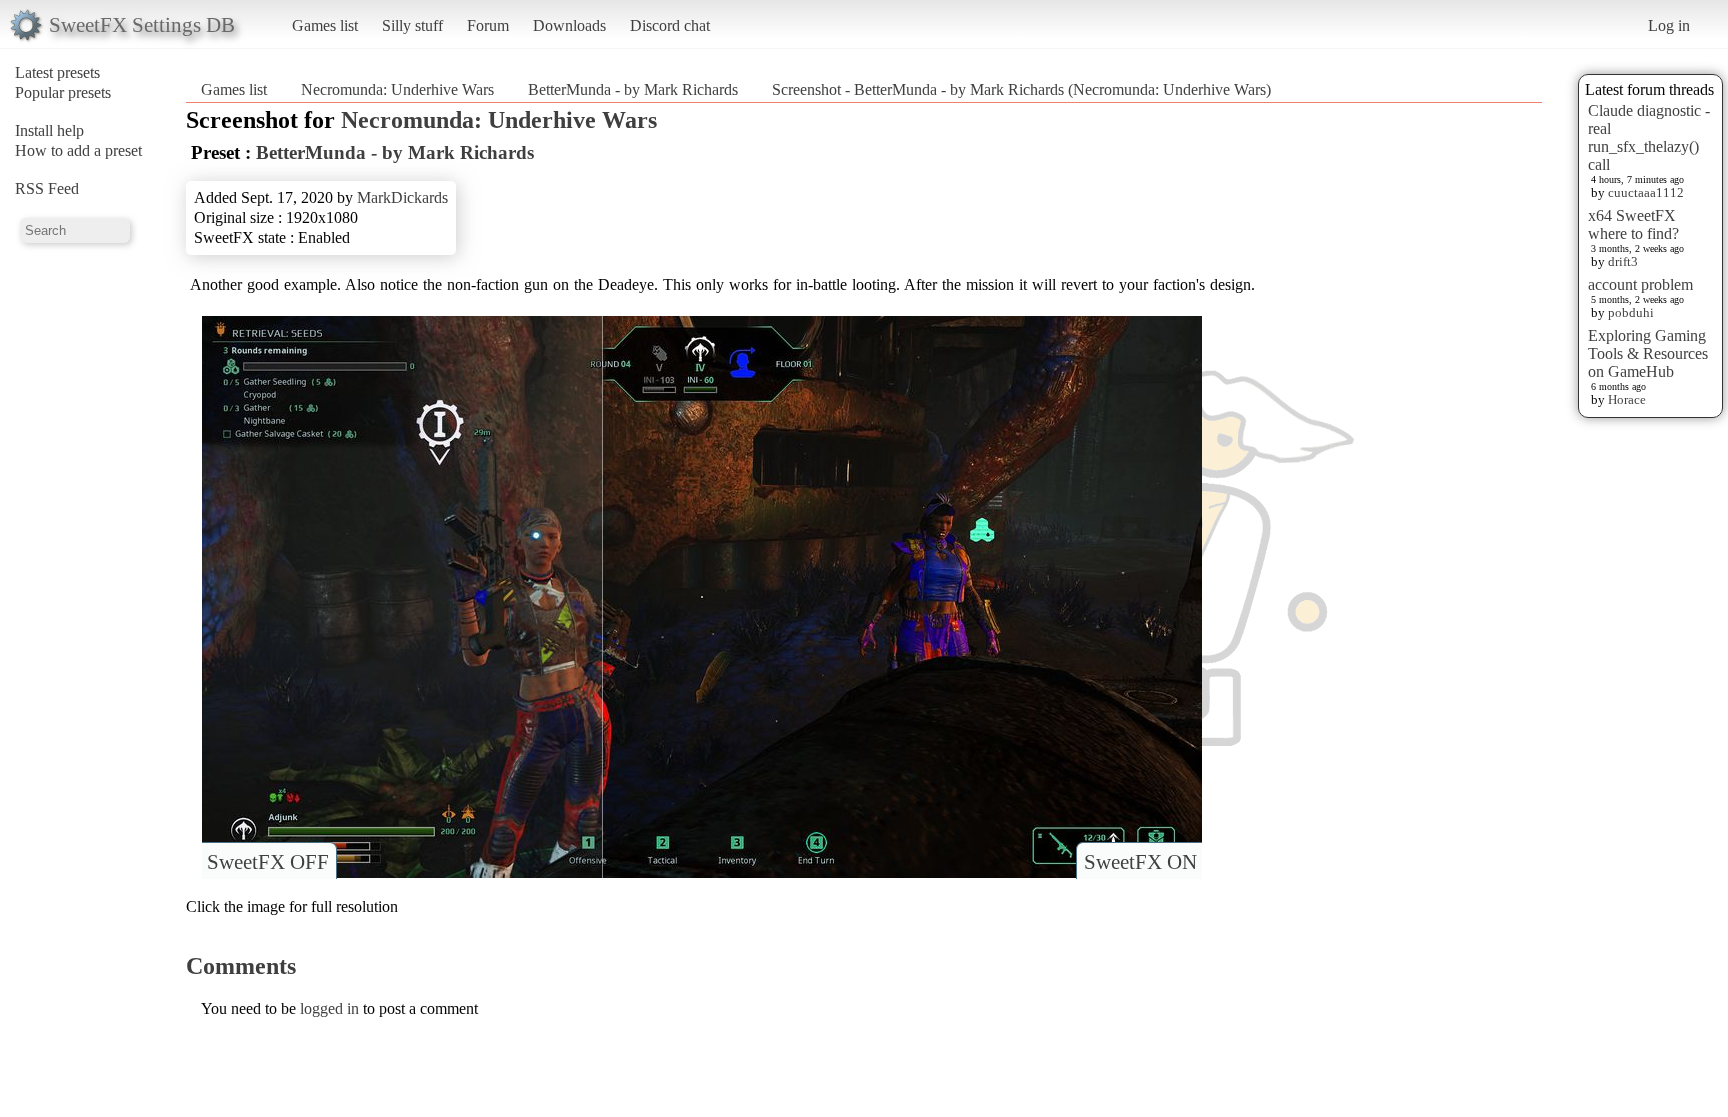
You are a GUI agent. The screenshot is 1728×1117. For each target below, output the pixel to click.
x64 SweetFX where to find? (1633, 224)
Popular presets (63, 92)
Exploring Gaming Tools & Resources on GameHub (1648, 353)
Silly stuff (412, 25)
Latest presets (57, 72)
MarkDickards (402, 197)
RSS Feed (47, 188)
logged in (329, 1008)
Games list (325, 25)
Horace (1627, 399)
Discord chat (670, 25)
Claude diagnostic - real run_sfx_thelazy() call (1649, 137)
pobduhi (1631, 312)
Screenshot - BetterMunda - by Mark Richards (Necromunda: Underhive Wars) (1021, 89)
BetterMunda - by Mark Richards (633, 89)
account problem (1640, 284)
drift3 (1623, 261)
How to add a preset (78, 150)
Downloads (569, 25)
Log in (1669, 25)
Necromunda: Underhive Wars (397, 89)
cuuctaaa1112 (1646, 192)
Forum (488, 25)
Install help (49, 130)
